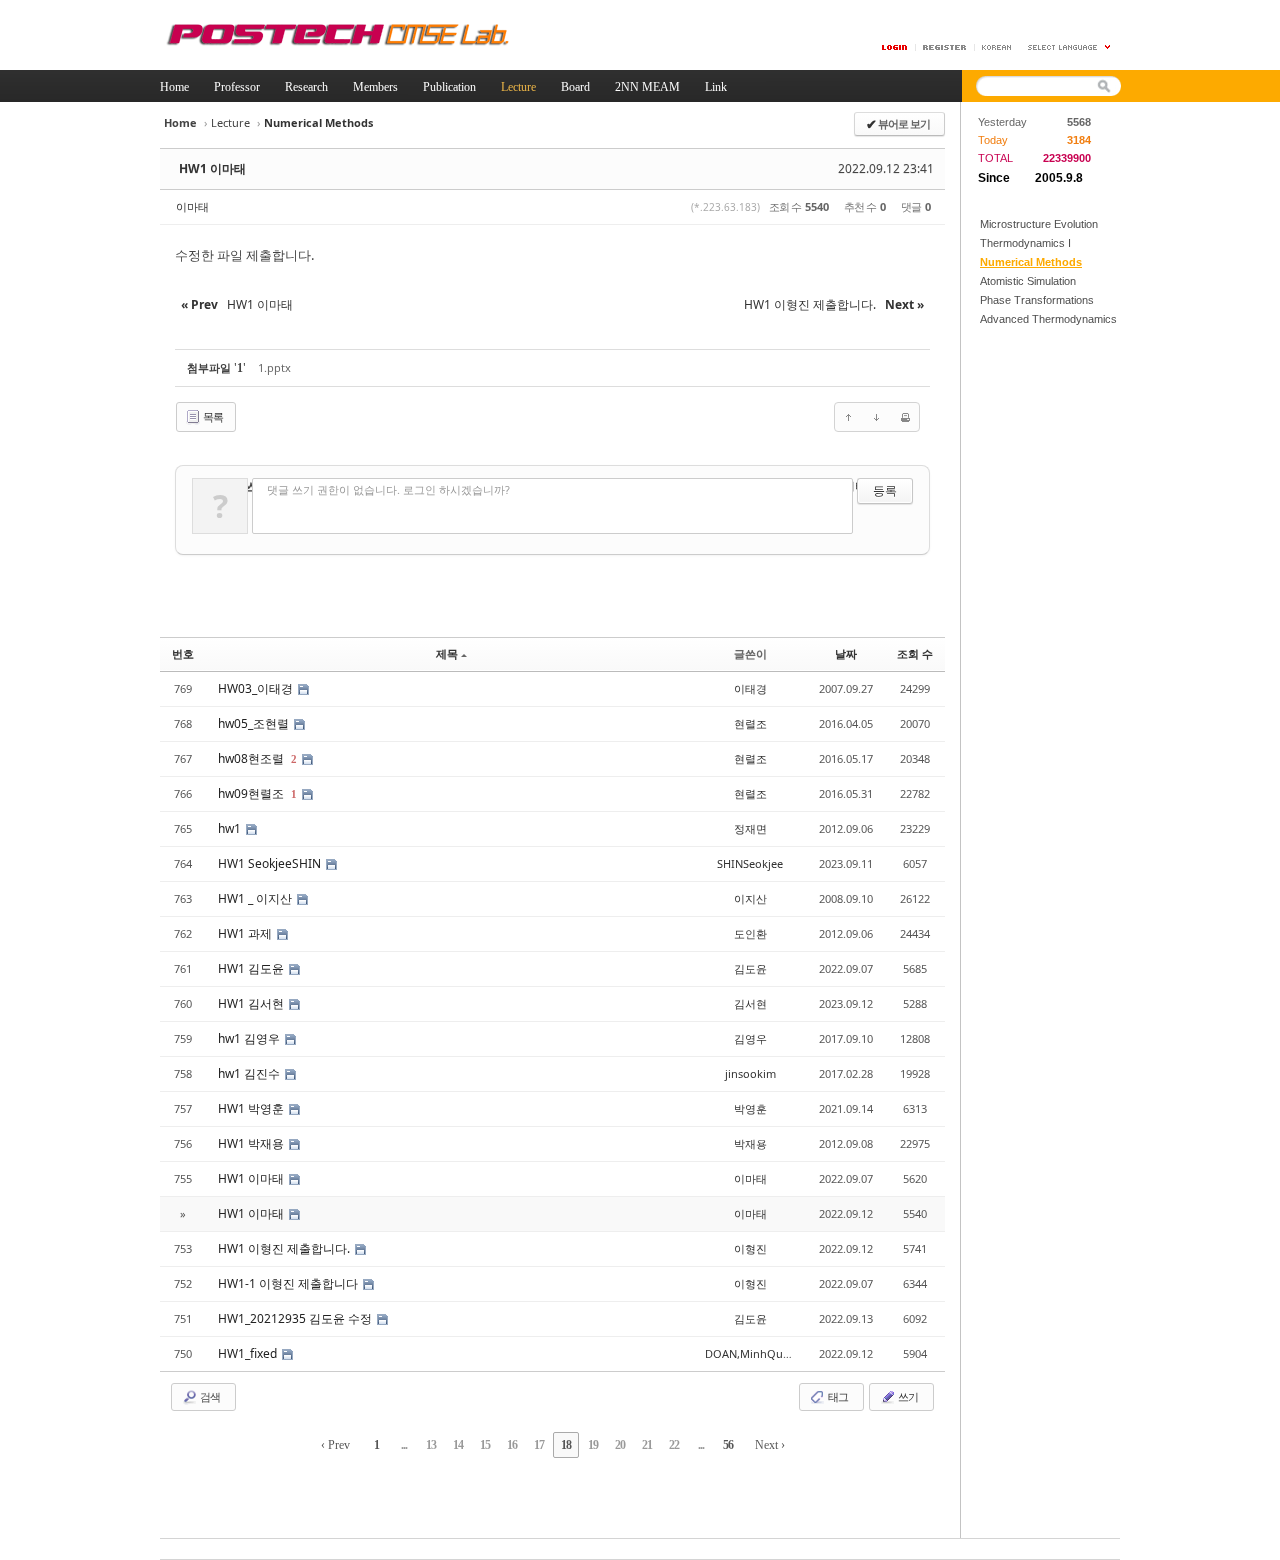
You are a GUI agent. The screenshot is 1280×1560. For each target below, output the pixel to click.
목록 (212, 416)
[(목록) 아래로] (877, 417)
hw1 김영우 (250, 1038)
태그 (837, 1396)
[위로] (849, 417)
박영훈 (750, 1108)
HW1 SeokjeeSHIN (271, 863)
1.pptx (274, 367)
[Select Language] (1070, 47)
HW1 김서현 (252, 1003)
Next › (770, 1445)
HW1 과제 (246, 933)
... (404, 1445)
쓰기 (907, 1396)
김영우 (750, 1038)
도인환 (750, 933)
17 (539, 1445)
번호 (183, 653)
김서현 (750, 1003)
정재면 (750, 828)
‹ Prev (335, 1445)
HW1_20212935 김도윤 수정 (296, 1318)
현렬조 (750, 723)
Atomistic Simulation (1028, 281)
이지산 (750, 898)
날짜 (846, 653)
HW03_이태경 (257, 688)
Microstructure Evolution (1039, 224)
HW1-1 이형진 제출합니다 (289, 1283)
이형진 (750, 1248)
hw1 (231, 828)
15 (485, 1445)
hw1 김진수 (250, 1073)
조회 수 (915, 653)
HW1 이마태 (212, 168)
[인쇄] (905, 417)
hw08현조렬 (252, 758)
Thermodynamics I (1025, 243)
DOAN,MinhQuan (750, 1353)
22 (674, 1445)
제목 (447, 653)
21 (647, 1445)
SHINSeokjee (750, 863)
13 (431, 1445)
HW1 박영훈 (252, 1108)
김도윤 (750, 968)
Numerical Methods (1031, 262)
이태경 (750, 688)
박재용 (750, 1143)
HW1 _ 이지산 (256, 898)
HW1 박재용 (252, 1143)
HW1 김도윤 (252, 968)
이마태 (192, 206)
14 (458, 1445)
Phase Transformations (1037, 300)
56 (728, 1445)
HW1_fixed (249, 1353)
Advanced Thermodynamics (1048, 319)
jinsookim (750, 1073)
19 (593, 1445)
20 (620, 1445)
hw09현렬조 (252, 793)
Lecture (230, 122)
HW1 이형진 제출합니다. (285, 1248)
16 (512, 1445)
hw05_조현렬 (255, 723)
